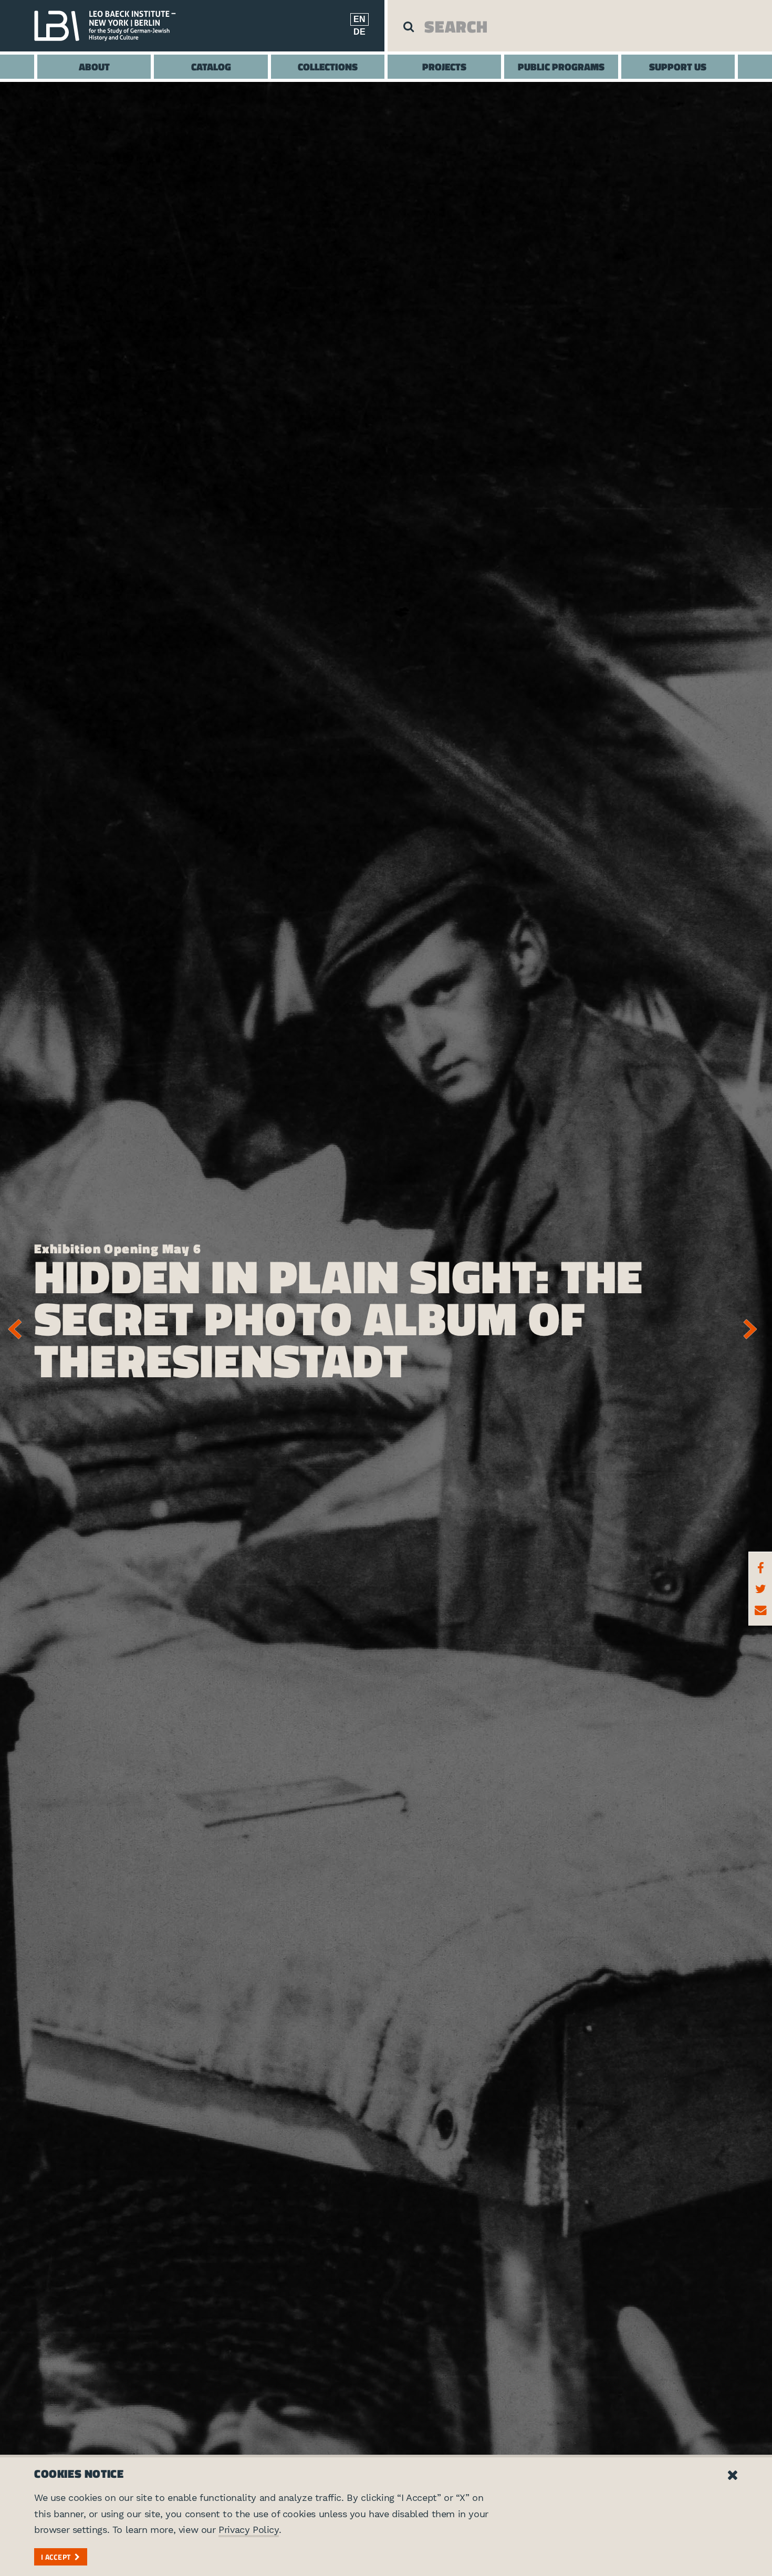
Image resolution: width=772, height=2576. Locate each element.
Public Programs (561, 66)
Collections (328, 66)
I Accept (56, 2557)
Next (754, 1329)
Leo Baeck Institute (110, 26)
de (359, 32)
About (94, 66)
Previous (18, 1329)
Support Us (678, 66)
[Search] (409, 26)
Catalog (211, 66)
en (359, 19)
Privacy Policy (248, 2530)
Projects (444, 66)
